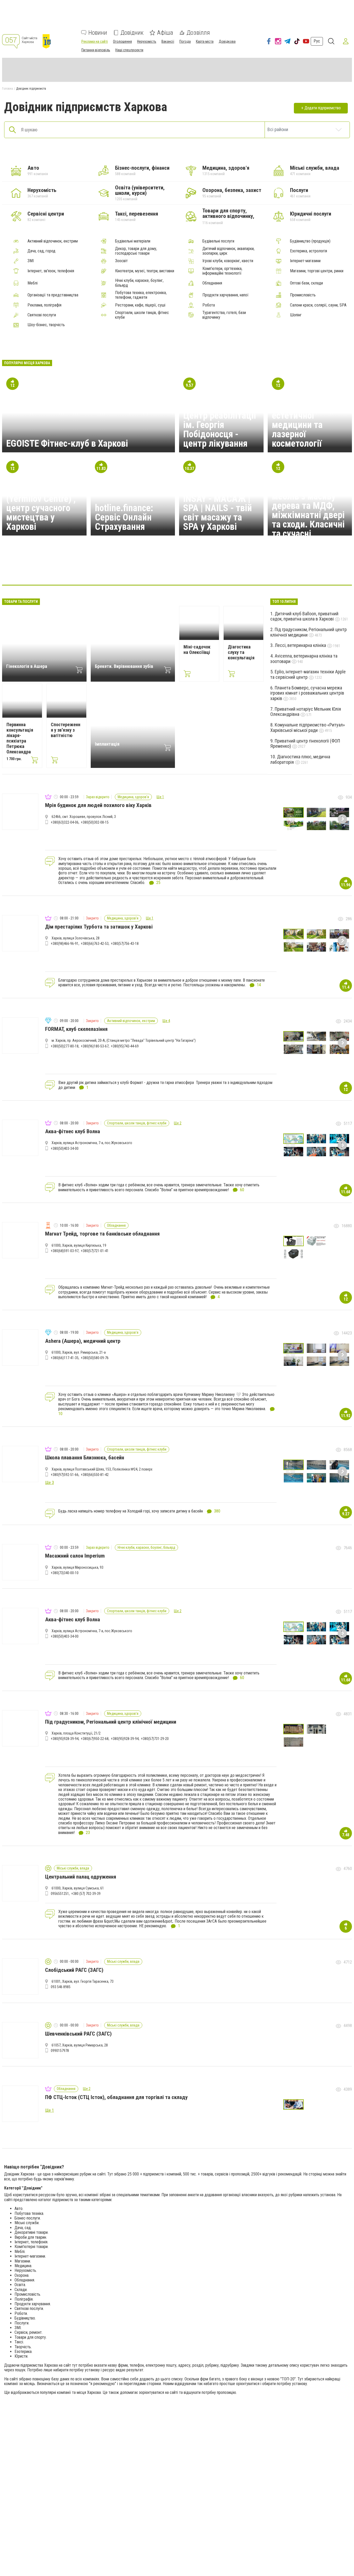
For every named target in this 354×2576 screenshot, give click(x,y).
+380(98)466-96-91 (65, 944)
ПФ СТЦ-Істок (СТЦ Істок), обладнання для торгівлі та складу (116, 2097)
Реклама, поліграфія (44, 305)
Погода (185, 41)
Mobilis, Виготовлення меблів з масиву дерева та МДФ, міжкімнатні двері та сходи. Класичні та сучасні (308, 506)
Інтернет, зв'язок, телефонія (51, 271)
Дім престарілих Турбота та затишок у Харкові (99, 927)
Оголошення (122, 41)
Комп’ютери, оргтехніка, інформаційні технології (222, 271)
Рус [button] (317, 41)
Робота (209, 305)
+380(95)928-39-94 (65, 1739)
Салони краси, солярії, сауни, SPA (318, 305)
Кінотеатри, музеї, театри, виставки (145, 271)
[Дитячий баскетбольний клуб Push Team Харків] (277, 569)
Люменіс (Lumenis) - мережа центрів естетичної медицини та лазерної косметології (309, 420)
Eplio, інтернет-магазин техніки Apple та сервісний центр (308, 674)
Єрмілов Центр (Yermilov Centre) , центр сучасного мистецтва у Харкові (41, 508)
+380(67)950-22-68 (95, 1739)
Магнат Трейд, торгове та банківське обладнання (102, 1234)
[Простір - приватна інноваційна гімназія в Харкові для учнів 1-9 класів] (127, 569)
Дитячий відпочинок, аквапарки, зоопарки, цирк (228, 251)
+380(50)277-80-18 (65, 1046)
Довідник (132, 33)
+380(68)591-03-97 (65, 1251)
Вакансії (168, 41)
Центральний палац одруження (81, 1877)
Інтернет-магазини (305, 261)
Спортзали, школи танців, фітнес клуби (142, 315)
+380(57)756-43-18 (125, 944)
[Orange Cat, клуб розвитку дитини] (202, 569)
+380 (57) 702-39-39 (86, 1894)
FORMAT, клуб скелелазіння (76, 1029)
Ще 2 (178, 1123)
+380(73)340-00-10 (65, 1573)
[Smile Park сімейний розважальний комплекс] (152, 569)
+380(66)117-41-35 (65, 1358)
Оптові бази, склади (306, 283)
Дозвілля (198, 33)
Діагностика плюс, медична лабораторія (300, 759)
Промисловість (303, 295)
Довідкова (227, 41)
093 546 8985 (61, 1987)
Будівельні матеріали (133, 241)
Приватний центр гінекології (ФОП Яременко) (305, 744)
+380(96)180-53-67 (95, 1046)
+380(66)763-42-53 (95, 944)
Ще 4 (166, 1021)
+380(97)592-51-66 (65, 1475)
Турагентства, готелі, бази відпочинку (224, 315)
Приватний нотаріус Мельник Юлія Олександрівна (306, 712)
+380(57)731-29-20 (155, 1739)
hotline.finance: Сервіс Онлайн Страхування (124, 517)
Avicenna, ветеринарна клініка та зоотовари (304, 659)
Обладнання (212, 283)
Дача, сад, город (41, 251)
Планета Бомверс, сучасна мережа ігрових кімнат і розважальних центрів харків (307, 693)
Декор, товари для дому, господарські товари (136, 251)
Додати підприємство (323, 108)
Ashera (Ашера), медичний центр (83, 1341)
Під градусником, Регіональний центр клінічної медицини (309, 632)
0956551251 (60, 1894)
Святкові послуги (42, 315)
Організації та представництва (53, 295)
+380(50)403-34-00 (65, 1148)
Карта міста (205, 41)
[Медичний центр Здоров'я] (227, 569)
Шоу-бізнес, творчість (46, 325)
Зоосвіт (121, 261)
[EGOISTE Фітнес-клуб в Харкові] (102, 569)
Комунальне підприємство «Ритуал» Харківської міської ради (308, 727)
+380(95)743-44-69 (125, 1046)
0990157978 (60, 2051)
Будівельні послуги (218, 241)
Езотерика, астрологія (309, 251)
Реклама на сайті (95, 41)
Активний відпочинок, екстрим (53, 241)
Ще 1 (160, 797)
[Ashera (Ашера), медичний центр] (77, 569)
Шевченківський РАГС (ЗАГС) (78, 2034)
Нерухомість (147, 41)
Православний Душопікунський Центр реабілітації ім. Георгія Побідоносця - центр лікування (220, 420)
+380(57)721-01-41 (95, 1251)
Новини (98, 33)
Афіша (165, 33)
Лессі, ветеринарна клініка (301, 645)
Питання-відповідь (96, 50)
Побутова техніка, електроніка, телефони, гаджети (141, 295)
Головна (8, 89)
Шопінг (296, 315)
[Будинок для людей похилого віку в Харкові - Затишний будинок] (252, 569)
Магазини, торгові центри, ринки (317, 271)
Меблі (33, 283)
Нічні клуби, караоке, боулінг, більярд (139, 283)
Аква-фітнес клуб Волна (73, 1131)
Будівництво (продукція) (310, 241)
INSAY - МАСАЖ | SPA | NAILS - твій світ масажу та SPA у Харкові (218, 513)
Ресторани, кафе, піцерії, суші (140, 305)
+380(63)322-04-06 (65, 822)
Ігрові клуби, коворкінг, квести (228, 261)
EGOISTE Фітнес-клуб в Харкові (67, 444)
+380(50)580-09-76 (95, 1358)
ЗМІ (31, 261)
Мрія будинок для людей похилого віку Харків (98, 805)
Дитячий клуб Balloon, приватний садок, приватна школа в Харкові (304, 616)
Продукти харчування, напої (225, 295)
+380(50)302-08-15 (95, 822)
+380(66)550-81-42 (95, 1475)
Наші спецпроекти (129, 50)
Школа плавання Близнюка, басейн (85, 1458)
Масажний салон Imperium (75, 1556)
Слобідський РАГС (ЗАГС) (74, 1970)
